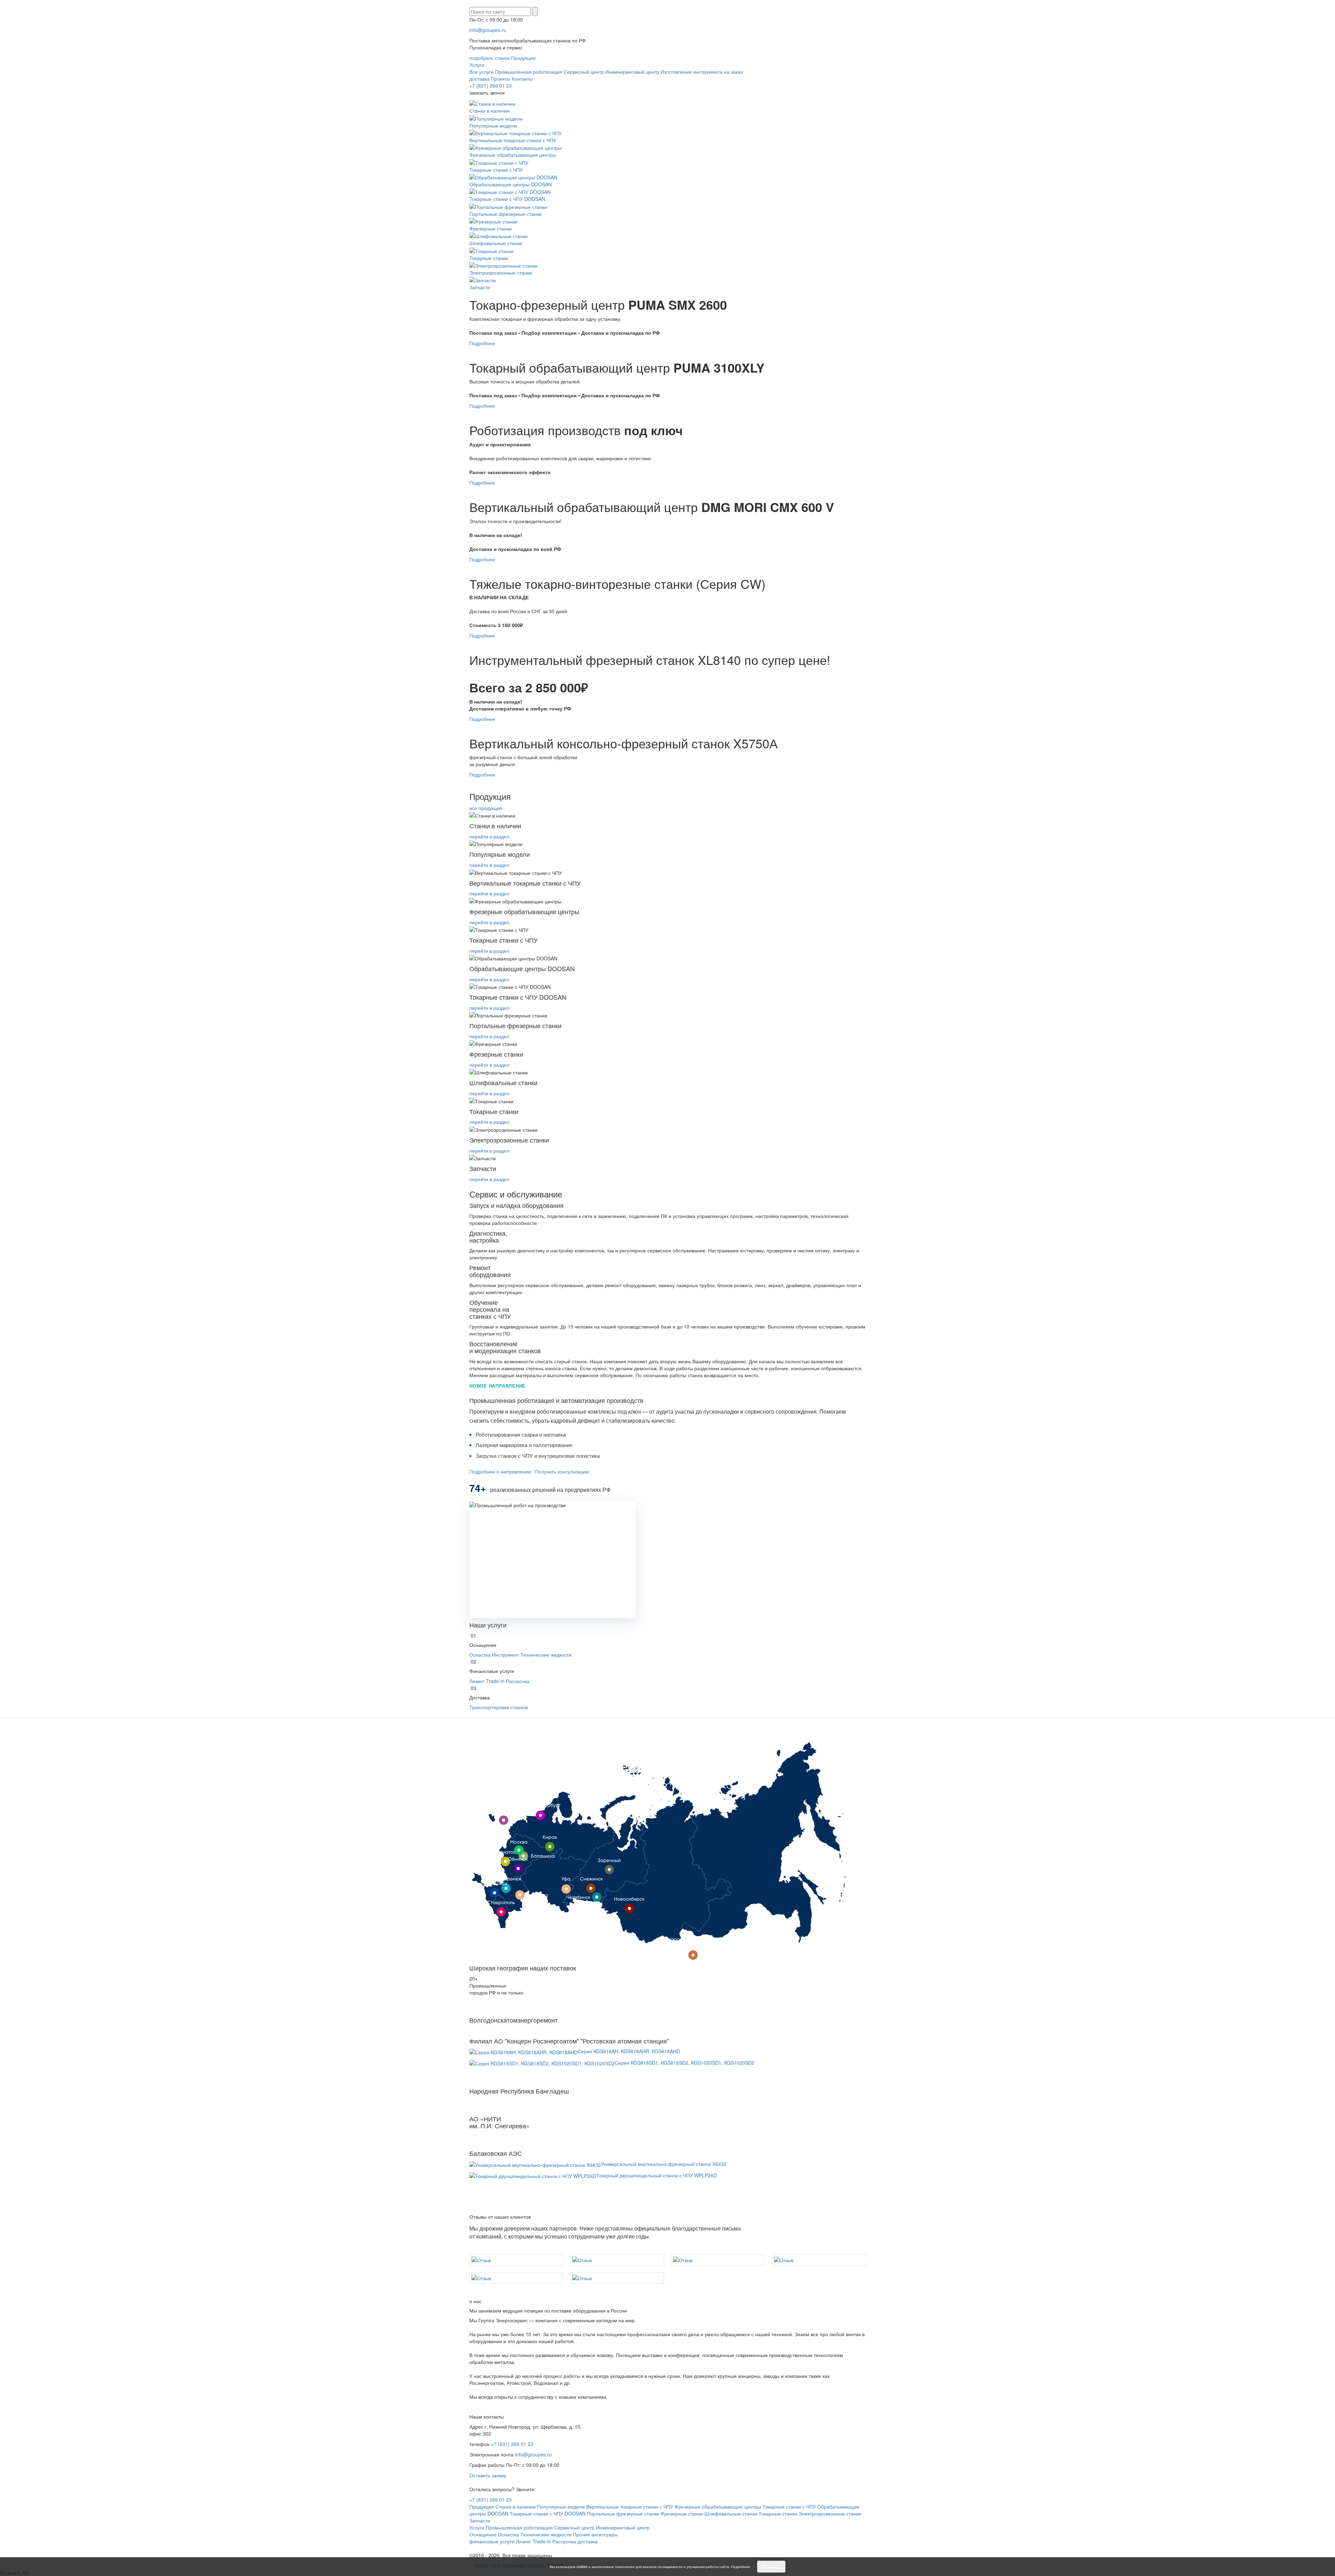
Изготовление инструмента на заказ (702, 72)
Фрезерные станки (491, 228)
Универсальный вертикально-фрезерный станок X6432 (664, 2164)
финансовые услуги (492, 2541)
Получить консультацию (562, 1471)
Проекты (501, 79)
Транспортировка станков (499, 1707)
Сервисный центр (584, 72)
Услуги (477, 65)
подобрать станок (489, 58)
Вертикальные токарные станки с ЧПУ (513, 140)
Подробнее (482, 343)
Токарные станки (489, 258)
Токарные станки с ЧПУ (496, 169)
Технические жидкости (546, 1655)
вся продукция (486, 808)
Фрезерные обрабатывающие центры (513, 155)
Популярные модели (493, 125)
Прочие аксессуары (595, 2534)
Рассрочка (518, 1681)
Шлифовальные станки (496, 243)
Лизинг (477, 1681)
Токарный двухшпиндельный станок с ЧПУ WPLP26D (656, 2175)
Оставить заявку (488, 2475)
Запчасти (480, 287)
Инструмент (505, 1655)
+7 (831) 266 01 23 (491, 86)
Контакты (522, 79)
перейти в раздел (489, 836)
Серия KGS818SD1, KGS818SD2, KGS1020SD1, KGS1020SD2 (685, 2063)
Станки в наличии (489, 111)
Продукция (523, 58)
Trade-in (495, 1681)
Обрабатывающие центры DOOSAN (511, 184)
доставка (479, 79)
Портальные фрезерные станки (505, 214)
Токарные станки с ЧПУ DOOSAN (507, 199)
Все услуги (482, 72)
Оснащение (483, 2534)
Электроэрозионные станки (501, 273)
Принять (771, 2567)
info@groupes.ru (488, 30)
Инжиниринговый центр (632, 72)
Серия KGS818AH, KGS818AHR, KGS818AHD (629, 2051)
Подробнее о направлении (500, 1471)
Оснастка (480, 1655)
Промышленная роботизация (529, 72)
